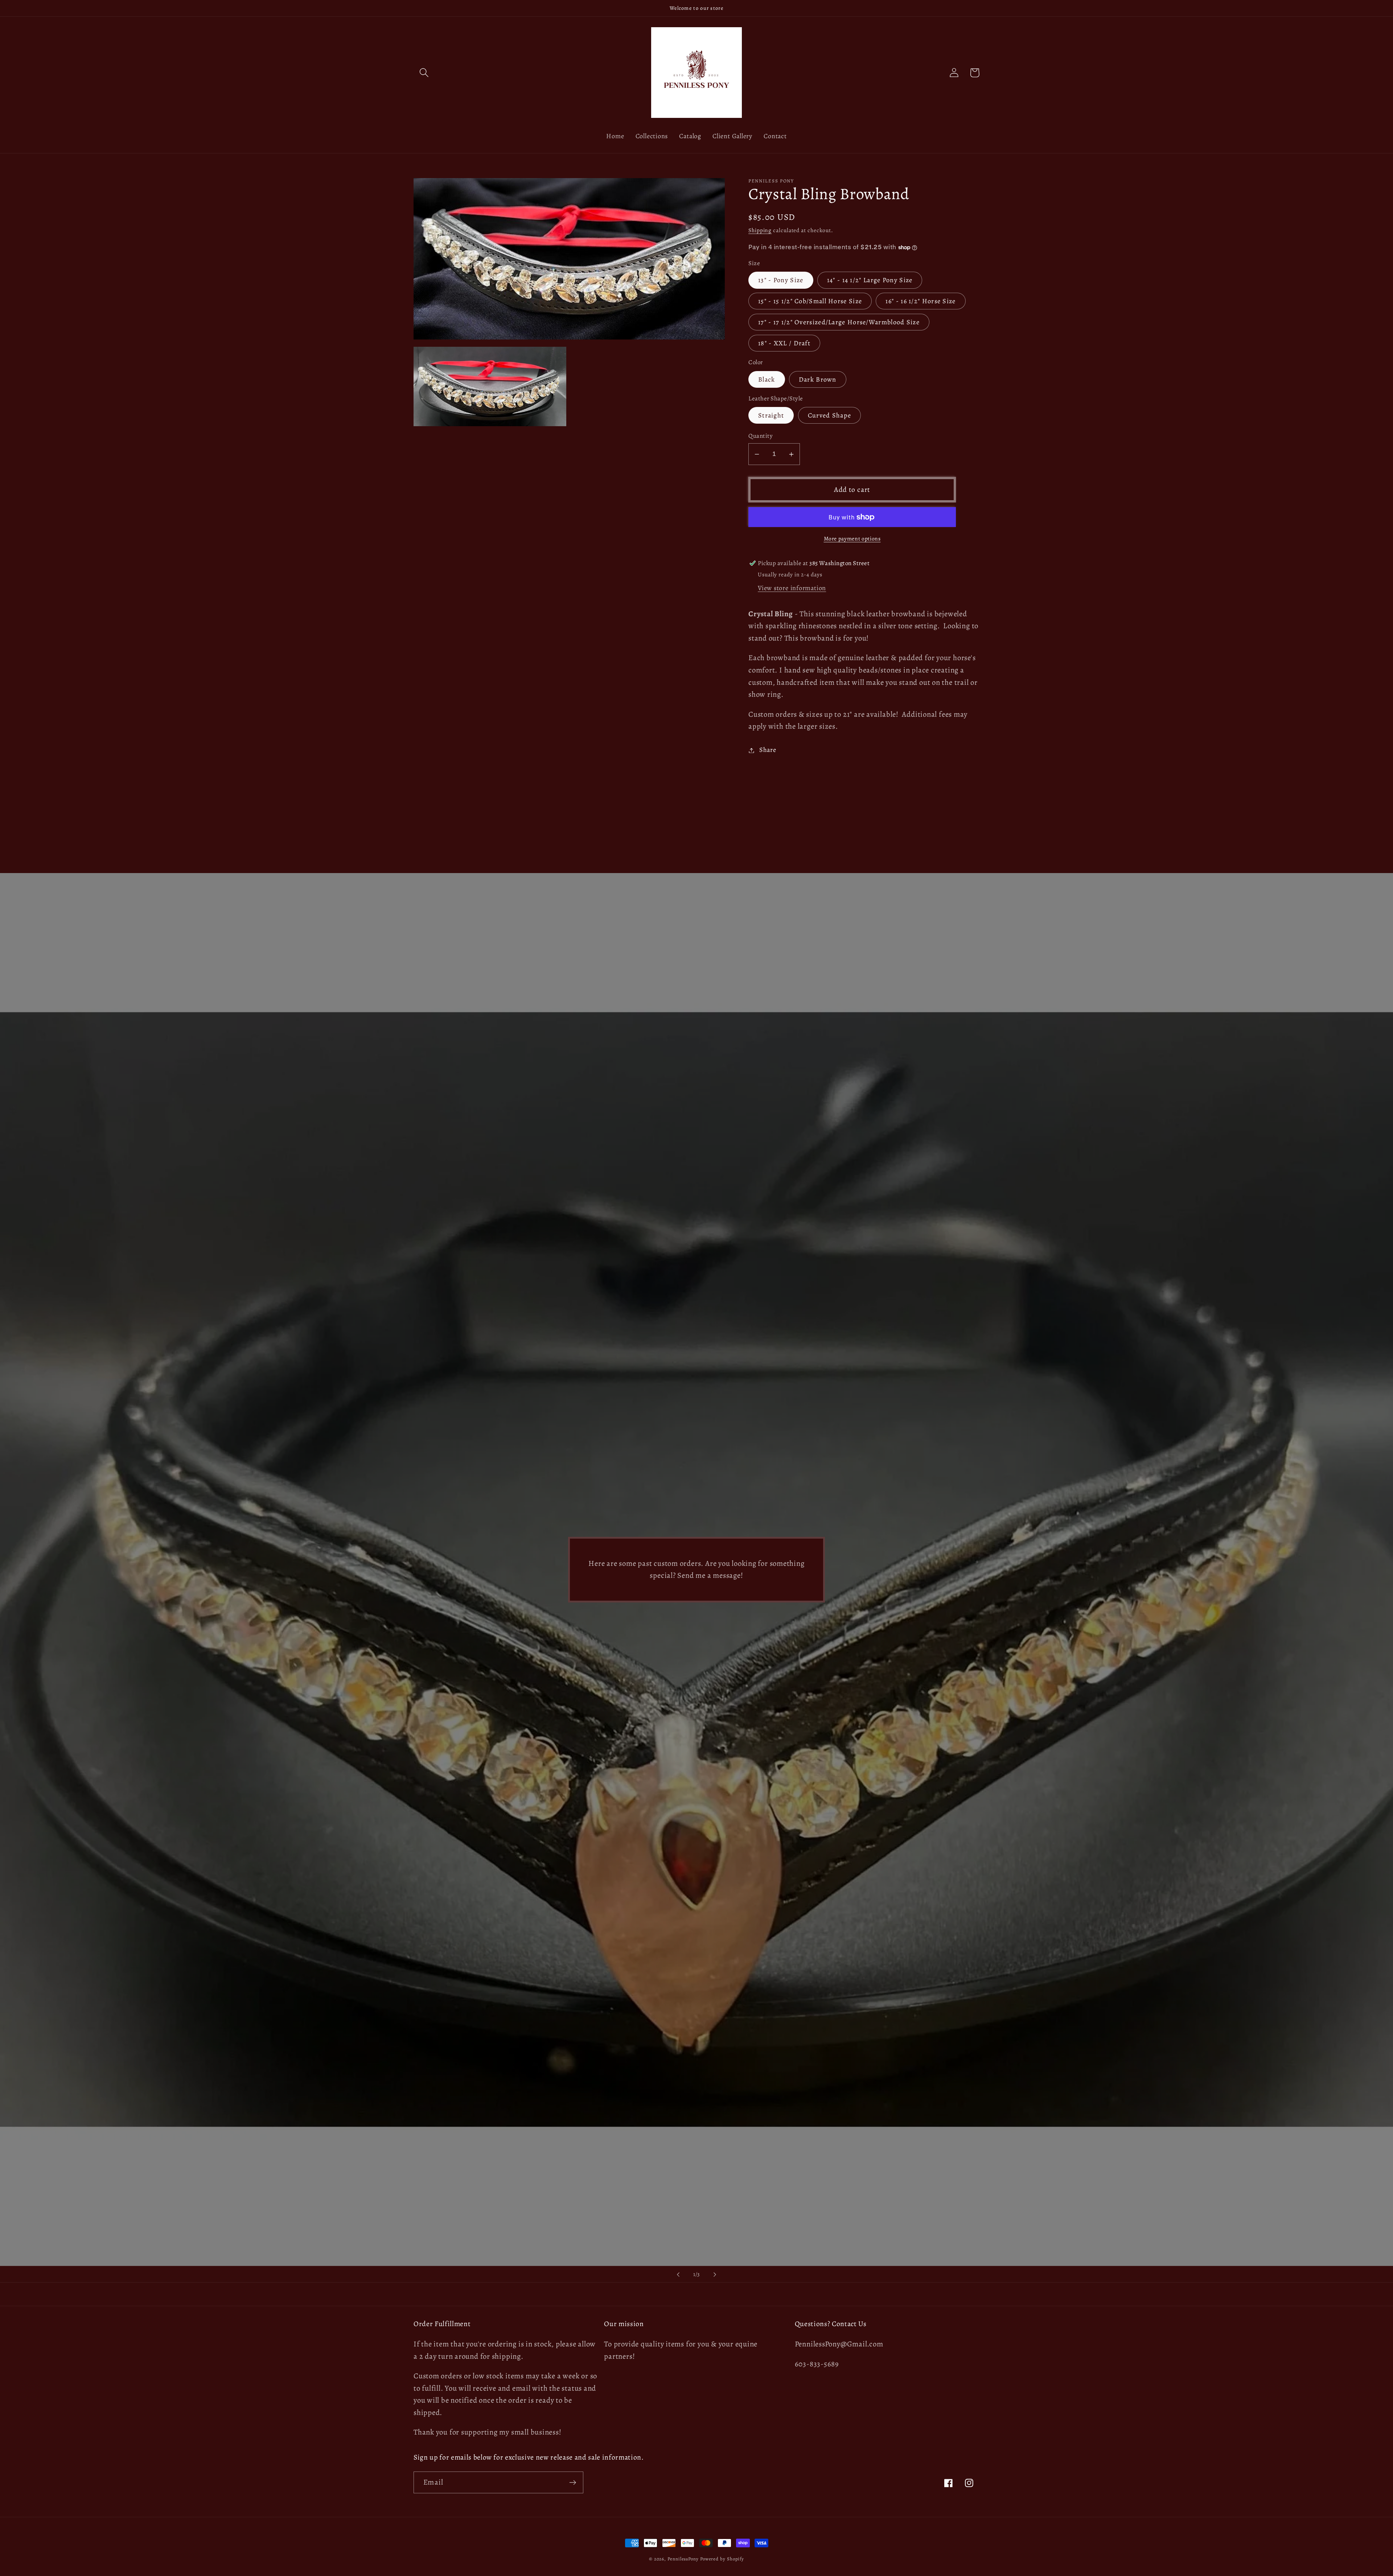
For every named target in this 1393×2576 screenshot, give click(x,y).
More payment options (852, 538)
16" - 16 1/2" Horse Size (921, 301)
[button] (424, 73)
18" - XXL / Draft (784, 343)
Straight (771, 416)
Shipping (760, 230)
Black (767, 379)
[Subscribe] (573, 2483)
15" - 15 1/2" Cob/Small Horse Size (810, 301)
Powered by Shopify (722, 2559)
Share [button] (768, 750)
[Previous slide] (678, 2274)
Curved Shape (830, 416)
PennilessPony (683, 2559)
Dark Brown (818, 379)
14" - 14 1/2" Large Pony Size (870, 280)
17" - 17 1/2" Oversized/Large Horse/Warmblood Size (839, 322)
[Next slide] (715, 2274)
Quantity (761, 436)
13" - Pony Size (781, 280)
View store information (792, 588)
